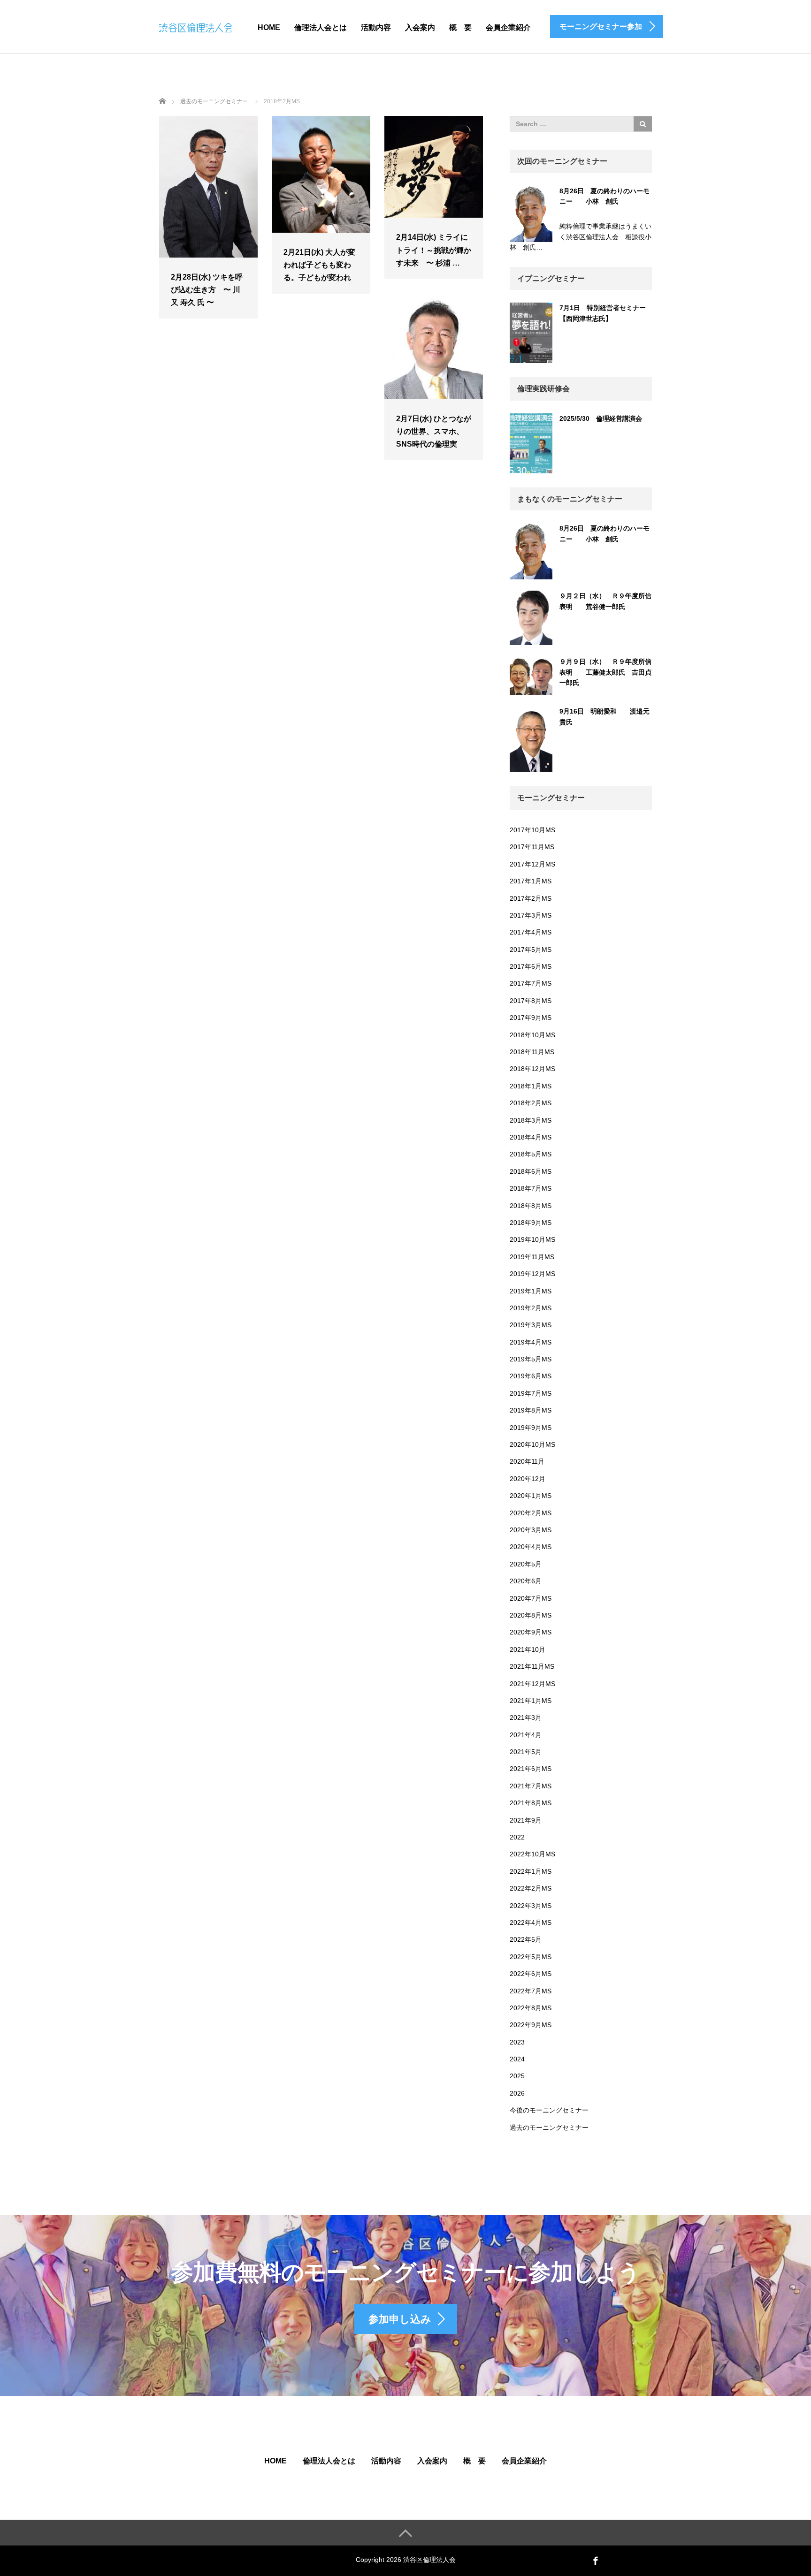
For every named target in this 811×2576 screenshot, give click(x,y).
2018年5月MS (531, 1154)
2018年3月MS (531, 1120)
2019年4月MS (531, 1342)
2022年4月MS (531, 1923)
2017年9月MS (531, 1018)
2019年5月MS (531, 1359)
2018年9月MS (531, 1223)
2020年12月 (528, 1479)
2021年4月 (526, 1735)
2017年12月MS (532, 864)
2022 (517, 1837)
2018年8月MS (531, 1206)
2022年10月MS (532, 1854)
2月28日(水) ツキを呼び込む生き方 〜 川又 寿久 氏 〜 (207, 290)
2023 (517, 2042)
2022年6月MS (531, 1974)
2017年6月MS (531, 966)
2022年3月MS (531, 1906)
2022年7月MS (531, 1991)
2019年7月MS (531, 1393)
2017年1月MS (531, 881)
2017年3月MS (531, 915)
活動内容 (376, 27)
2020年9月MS (531, 1632)
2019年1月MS (531, 1291)
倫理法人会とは (321, 27)
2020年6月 (526, 1581)
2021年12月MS (532, 1684)
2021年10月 (528, 1649)
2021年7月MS (531, 1786)
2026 (517, 2093)
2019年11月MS (532, 1257)
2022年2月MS (531, 1888)
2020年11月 (527, 1461)
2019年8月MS (531, 1410)
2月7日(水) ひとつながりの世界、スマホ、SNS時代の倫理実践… (434, 438)
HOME (269, 27)
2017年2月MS (531, 898)
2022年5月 (526, 1939)
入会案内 (420, 27)
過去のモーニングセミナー (549, 2128)
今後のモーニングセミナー (549, 2110)
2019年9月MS (531, 1428)
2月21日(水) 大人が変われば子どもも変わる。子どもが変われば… (319, 271)
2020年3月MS (531, 1530)
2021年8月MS (531, 1803)
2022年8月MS (531, 2008)
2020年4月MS (531, 1547)
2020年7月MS (531, 1598)
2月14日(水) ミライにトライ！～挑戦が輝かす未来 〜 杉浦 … (434, 250)
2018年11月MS (532, 1052)
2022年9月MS (531, 2025)
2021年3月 (526, 1717)
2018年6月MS (531, 1171)
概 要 (460, 27)
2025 (517, 2076)
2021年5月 (526, 1752)
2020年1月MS (531, 1496)
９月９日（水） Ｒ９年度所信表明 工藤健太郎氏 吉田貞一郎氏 (605, 672)
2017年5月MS (531, 950)
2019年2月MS (531, 1308)
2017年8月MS (531, 1001)
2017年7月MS (531, 983)
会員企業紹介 (508, 27)
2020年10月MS (532, 1444)
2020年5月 (526, 1564)
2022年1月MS (531, 1871)
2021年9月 (526, 1820)
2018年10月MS (532, 1035)
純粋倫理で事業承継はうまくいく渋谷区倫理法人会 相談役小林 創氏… (581, 237)
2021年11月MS (532, 1666)
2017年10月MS (532, 830)
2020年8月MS (531, 1615)
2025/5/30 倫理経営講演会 (601, 418)
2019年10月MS (532, 1239)
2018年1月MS (531, 1086)
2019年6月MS (531, 1376)
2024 (517, 2059)
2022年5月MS (531, 1957)
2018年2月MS (531, 1103)
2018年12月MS (532, 1069)
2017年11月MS (532, 847)
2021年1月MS (531, 1701)
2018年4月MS (531, 1137)
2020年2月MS (531, 1513)
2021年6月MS (531, 1769)
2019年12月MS (532, 1274)
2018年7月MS (531, 1188)
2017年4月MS (531, 932)
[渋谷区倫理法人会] (196, 26)
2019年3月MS (531, 1325)
